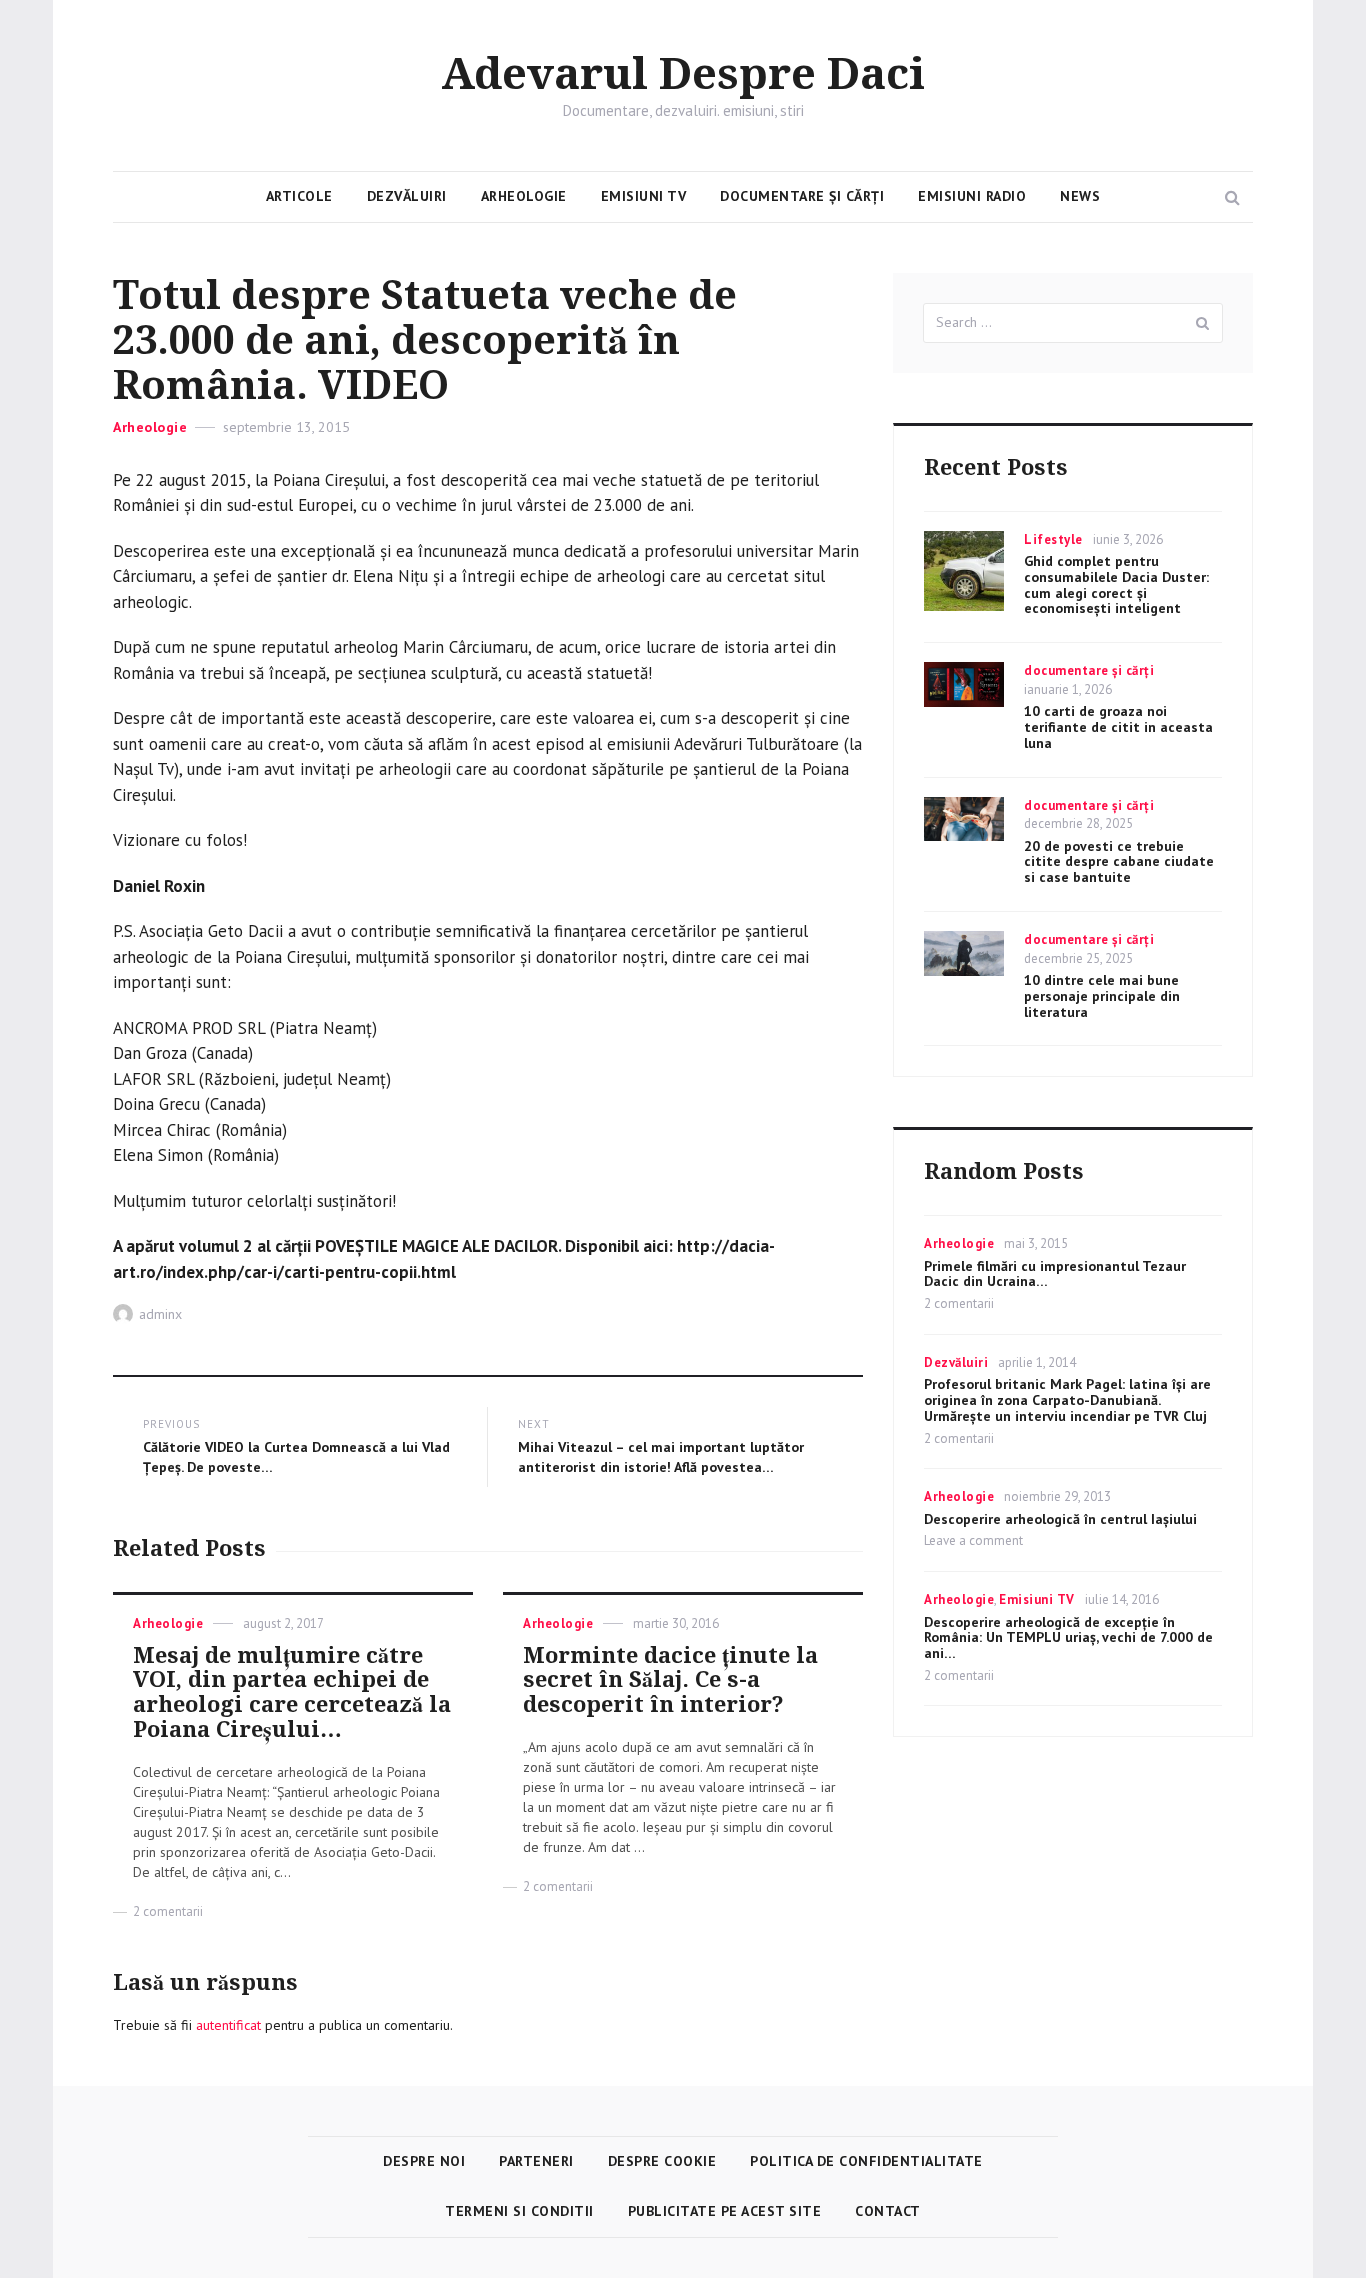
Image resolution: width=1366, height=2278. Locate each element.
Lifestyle (1053, 539)
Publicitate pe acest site (725, 2211)
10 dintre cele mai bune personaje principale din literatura (1102, 996)
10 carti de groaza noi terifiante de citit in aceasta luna (1118, 727)
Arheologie (524, 196)
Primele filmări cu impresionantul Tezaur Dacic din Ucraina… (1055, 1274)
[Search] (1203, 323)
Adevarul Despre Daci (683, 75)
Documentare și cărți (802, 196)
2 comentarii (168, 1911)
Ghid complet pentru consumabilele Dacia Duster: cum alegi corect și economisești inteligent (1116, 584)
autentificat (228, 2025)
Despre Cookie (662, 2161)
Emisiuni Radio (972, 196)
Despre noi (424, 2161)
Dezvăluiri (407, 196)
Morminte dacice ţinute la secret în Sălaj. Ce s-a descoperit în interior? (670, 1680)
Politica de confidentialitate (866, 2161)
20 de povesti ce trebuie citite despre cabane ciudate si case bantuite (1119, 862)
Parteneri (536, 2161)
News (1080, 196)
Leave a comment (973, 1540)
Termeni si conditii (519, 2211)
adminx (160, 1314)
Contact (888, 2211)
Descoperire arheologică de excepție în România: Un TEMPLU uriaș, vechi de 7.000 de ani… (1068, 1638)
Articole (299, 196)
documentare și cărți (1089, 670)
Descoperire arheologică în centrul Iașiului (1060, 1519)
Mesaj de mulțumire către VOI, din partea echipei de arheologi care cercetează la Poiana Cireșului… (292, 1692)
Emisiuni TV (644, 196)
